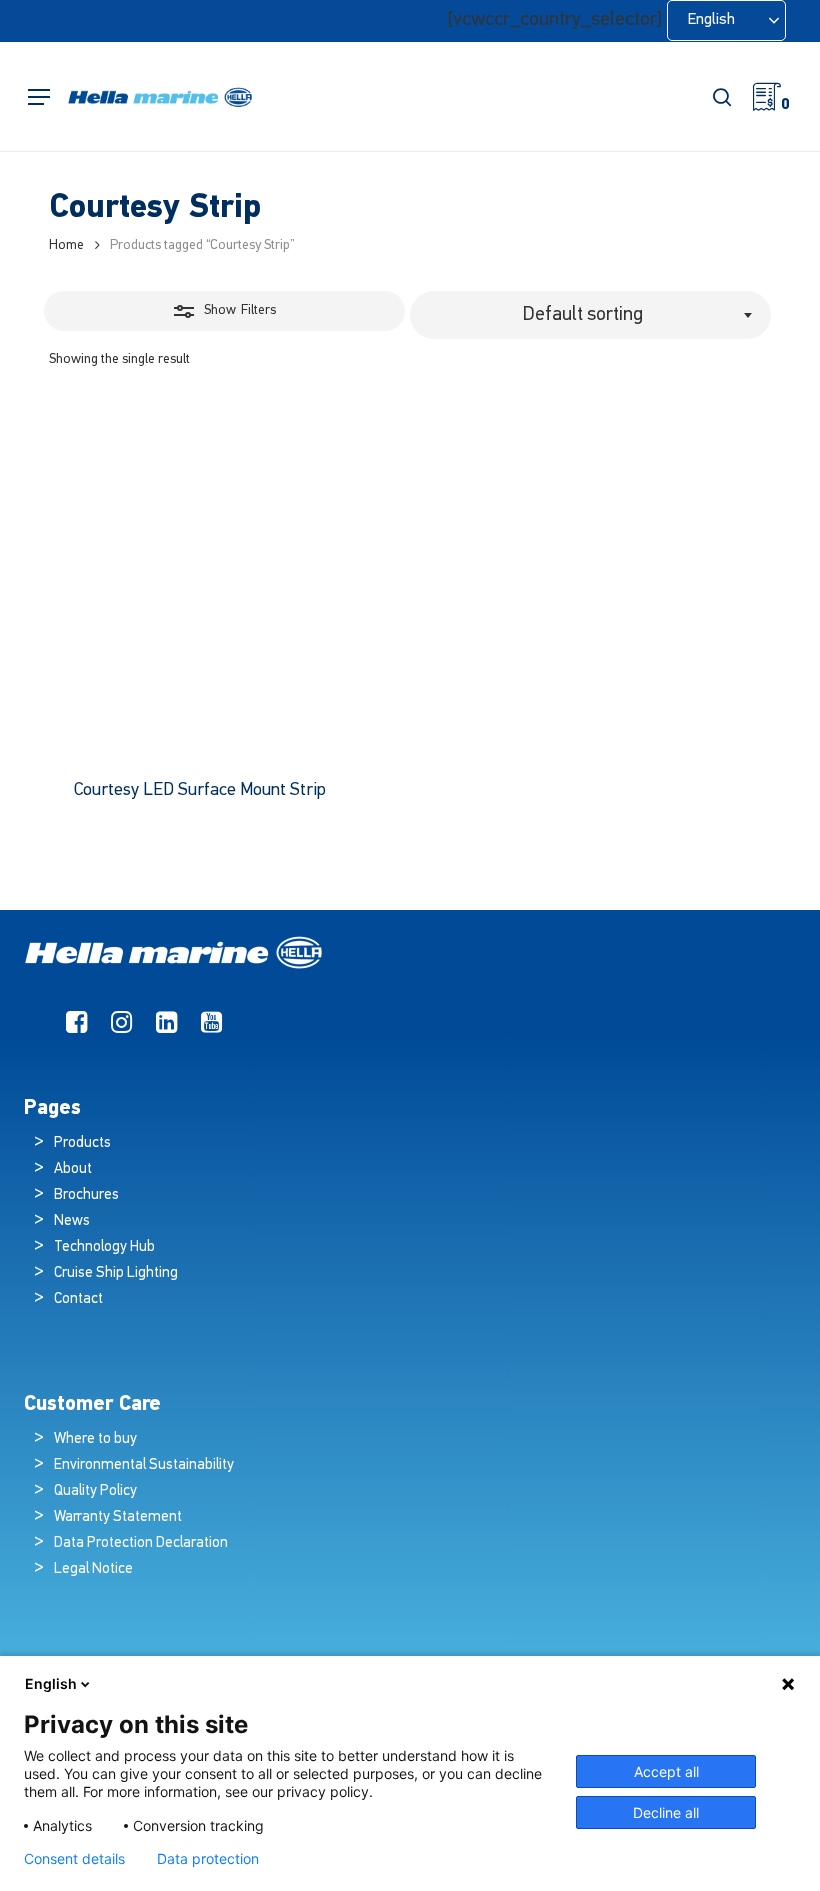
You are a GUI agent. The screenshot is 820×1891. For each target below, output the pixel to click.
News (72, 1221)
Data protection (208, 1859)
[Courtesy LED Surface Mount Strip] (224, 578)
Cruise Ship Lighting (116, 1273)
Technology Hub (104, 1247)
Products (82, 1143)
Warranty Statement (118, 1517)
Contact (78, 1299)
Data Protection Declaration (141, 1543)
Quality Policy (95, 1491)
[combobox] (590, 315)
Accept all (666, 1771)
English (51, 1683)
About (73, 1169)
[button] (39, 97)
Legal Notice (93, 1569)
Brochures (86, 1195)
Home (66, 245)
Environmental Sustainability (144, 1465)
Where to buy (95, 1439)
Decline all (666, 1812)
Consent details (74, 1859)
